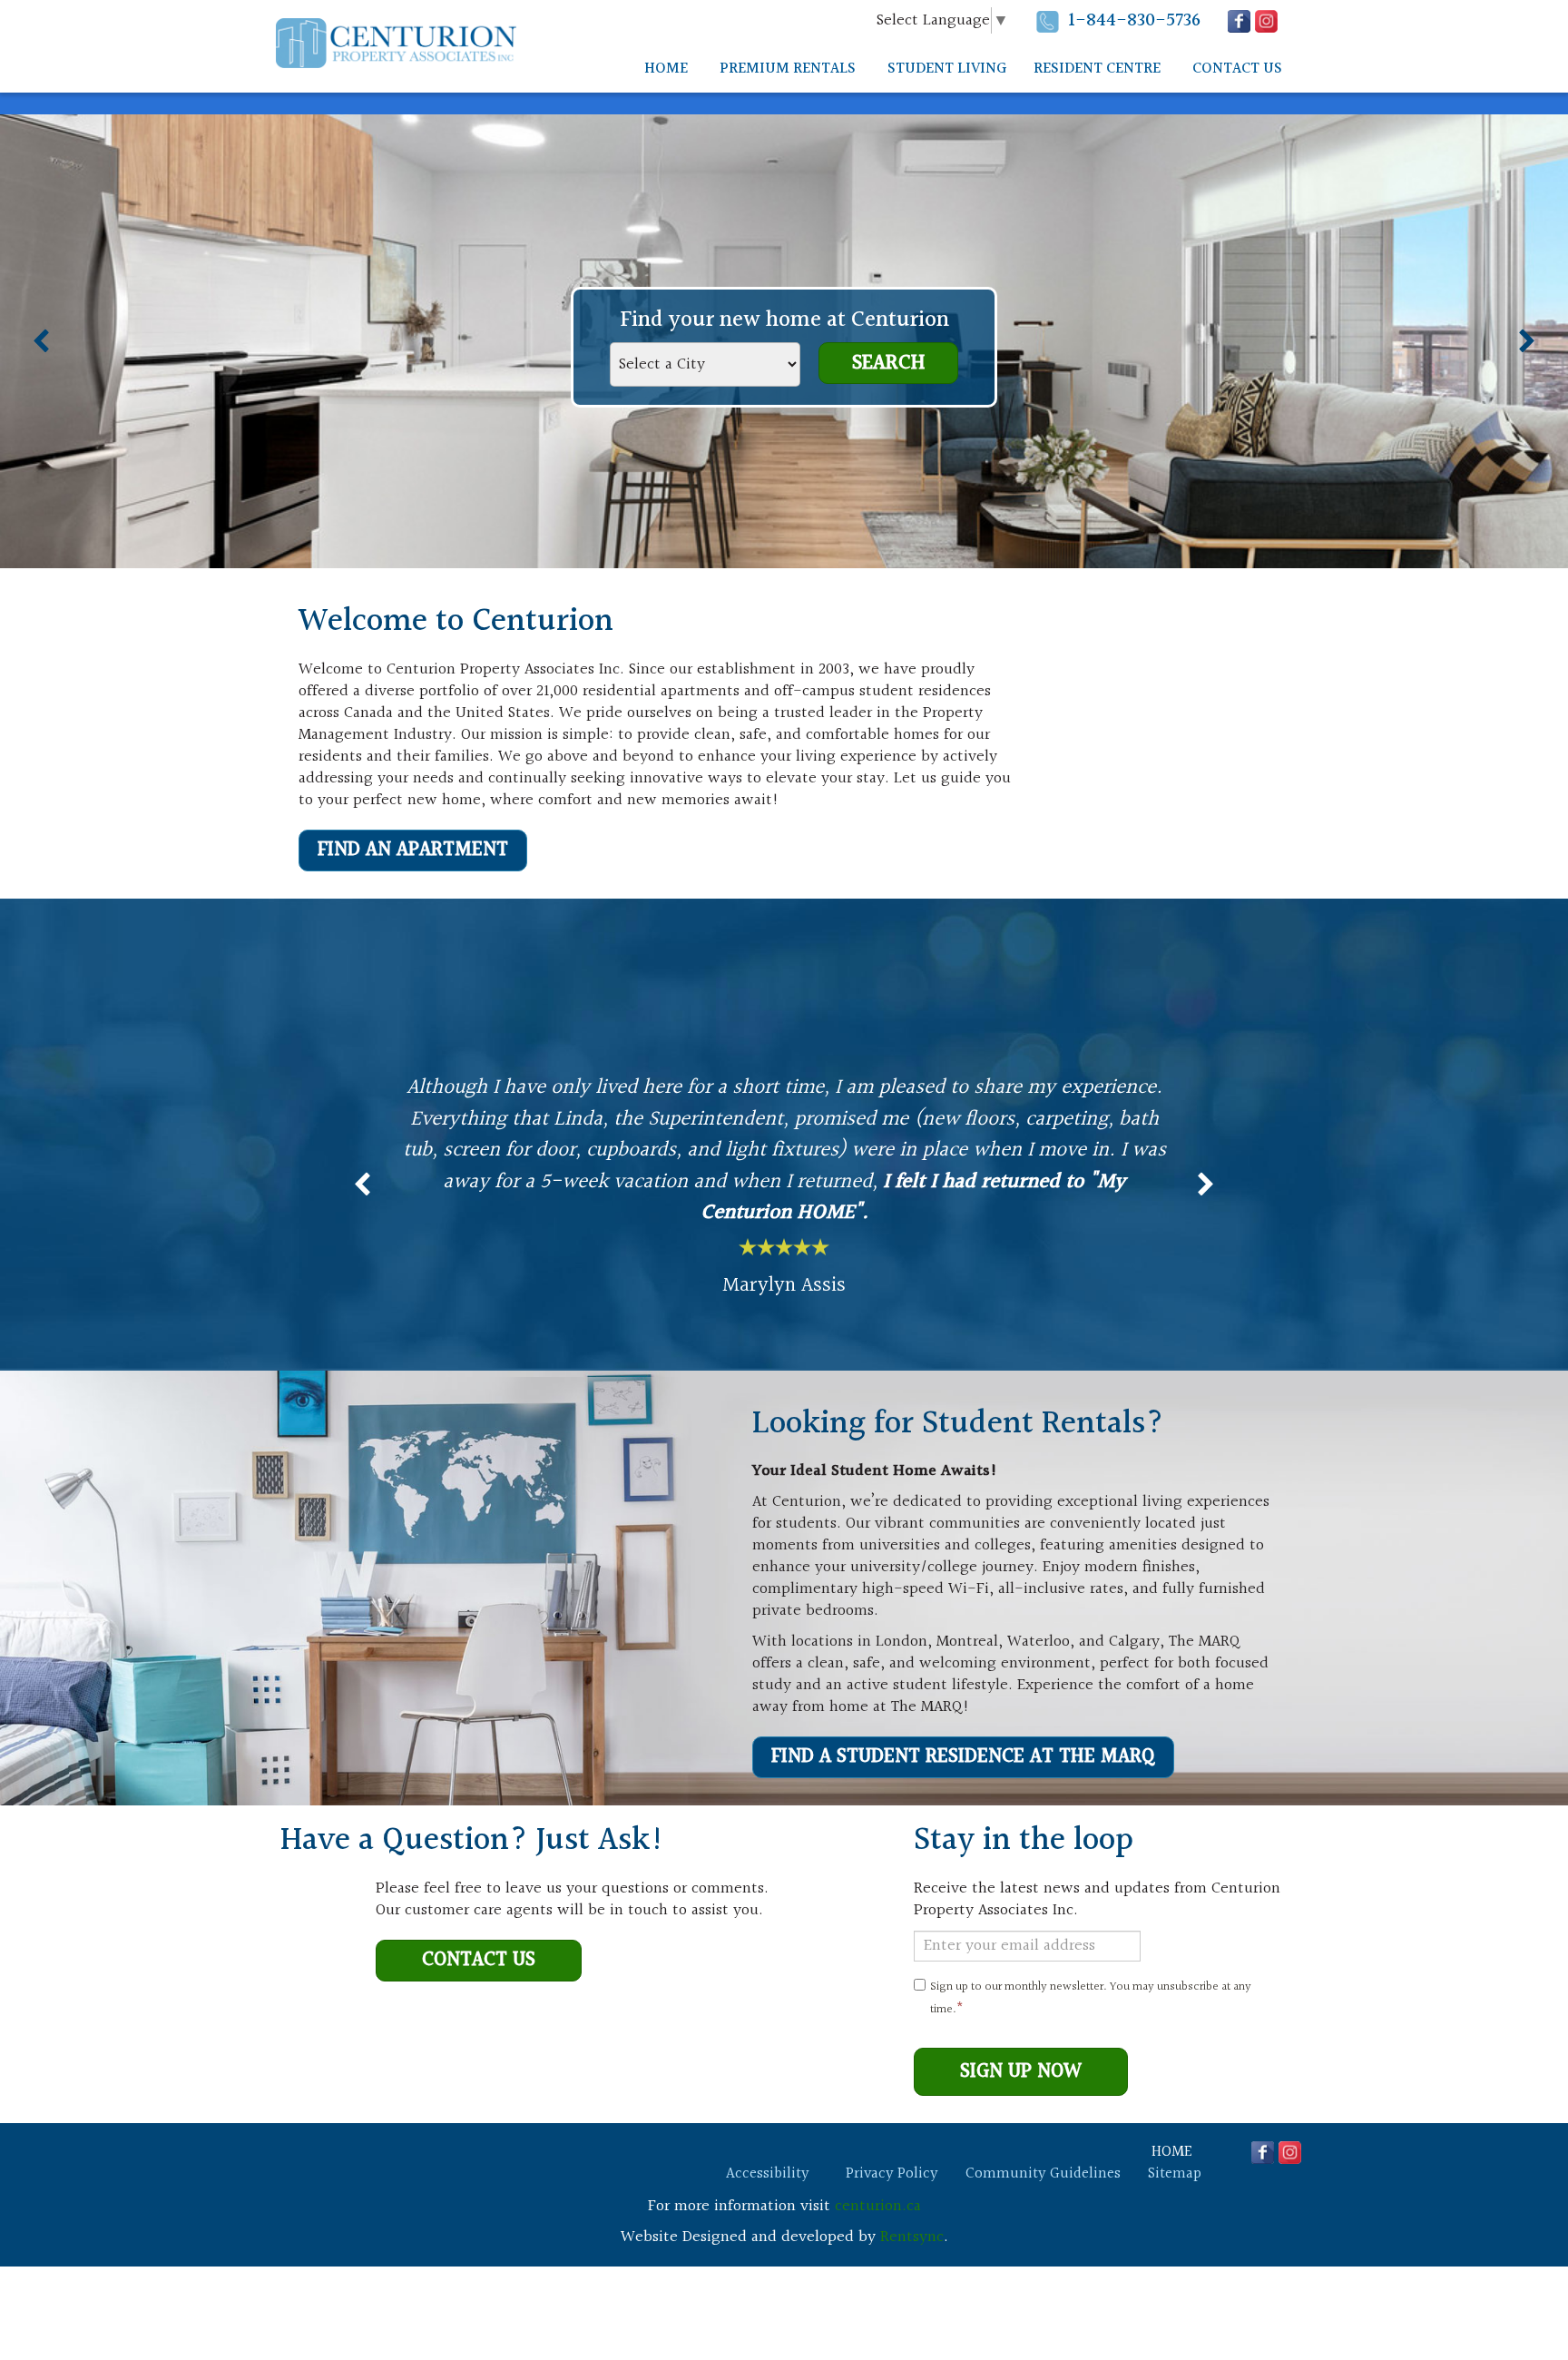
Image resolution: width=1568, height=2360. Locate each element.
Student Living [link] (947, 69)
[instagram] (1266, 21)
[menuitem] (666, 69)
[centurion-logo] (358, 2164)
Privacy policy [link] (892, 2174)
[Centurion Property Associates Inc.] (396, 43)
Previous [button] (41, 341)
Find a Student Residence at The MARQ (963, 1757)
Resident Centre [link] (1097, 69)
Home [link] (666, 69)
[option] (784, 1185)
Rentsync (912, 2237)
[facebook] (1239, 21)
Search (888, 363)
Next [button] (1527, 341)
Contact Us (479, 1960)
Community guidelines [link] (1043, 2174)
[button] (857, 22)
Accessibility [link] (768, 2174)
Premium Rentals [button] (788, 69)
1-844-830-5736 (1134, 20)
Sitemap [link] (1175, 2174)
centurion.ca (878, 2206)
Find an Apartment (413, 850)
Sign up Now (1021, 2072)
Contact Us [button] (1237, 69)
